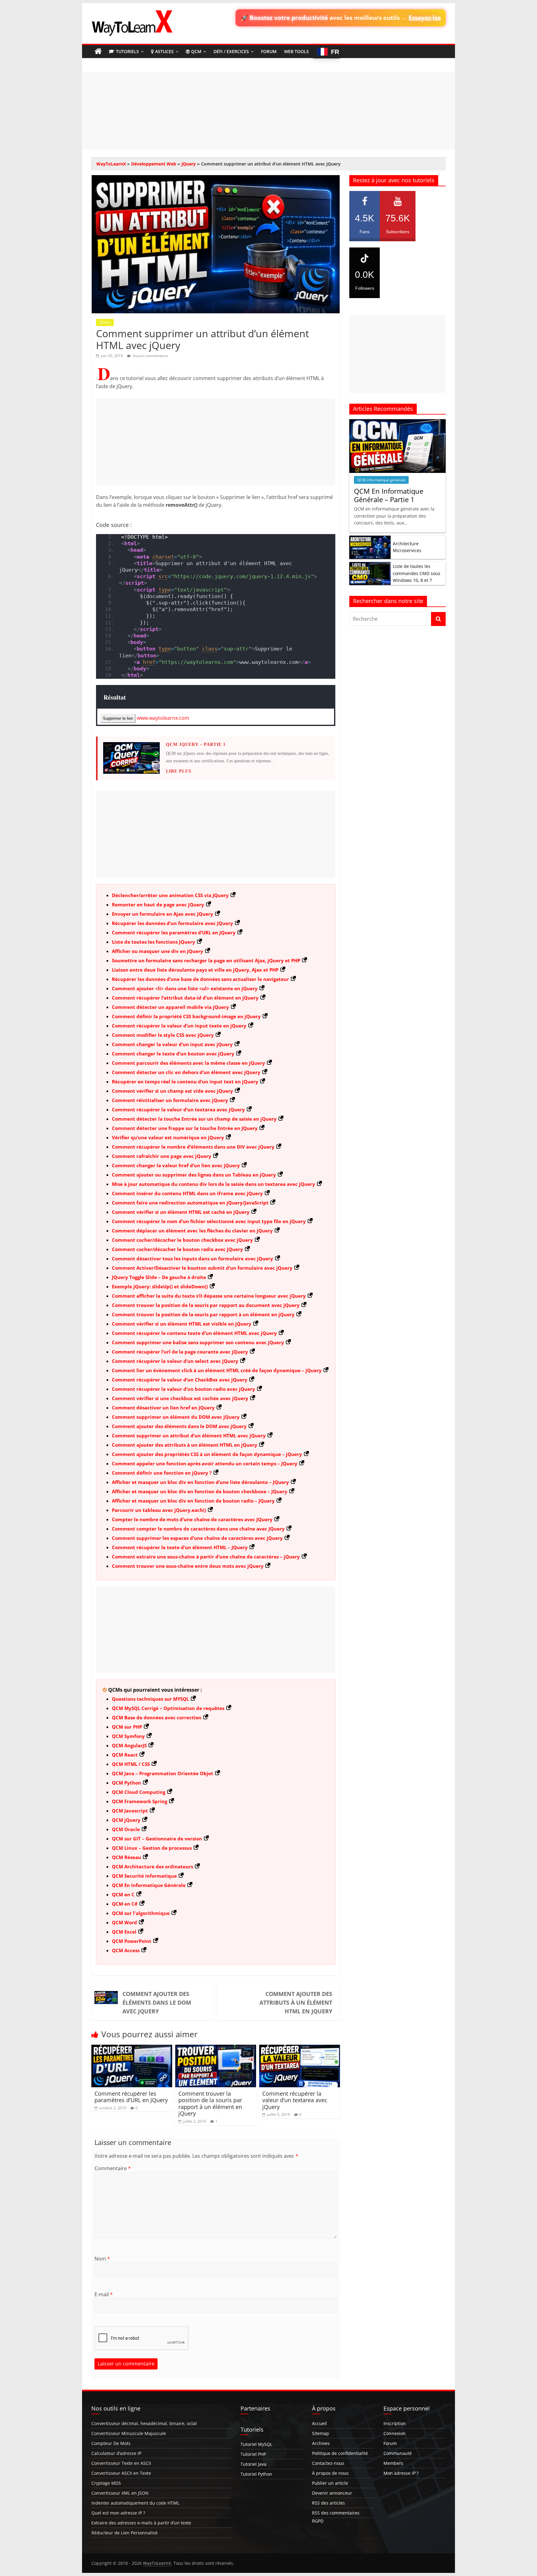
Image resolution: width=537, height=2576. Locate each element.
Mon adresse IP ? (401, 2473)
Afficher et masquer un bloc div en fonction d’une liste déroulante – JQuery (200, 1482)
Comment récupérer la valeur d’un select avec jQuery (175, 1361)
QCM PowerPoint (132, 1941)
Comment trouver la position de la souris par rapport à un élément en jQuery (203, 1314)
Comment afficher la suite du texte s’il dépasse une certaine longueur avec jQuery (209, 1296)
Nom (102, 2259)
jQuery (189, 164)
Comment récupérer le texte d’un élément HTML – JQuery (180, 1547)
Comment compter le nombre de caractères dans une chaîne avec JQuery (198, 1529)
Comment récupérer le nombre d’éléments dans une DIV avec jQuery (193, 1147)
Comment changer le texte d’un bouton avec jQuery (173, 1054)
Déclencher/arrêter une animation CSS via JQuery (170, 895)
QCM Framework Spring (140, 1801)
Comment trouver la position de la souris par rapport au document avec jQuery (206, 1305)
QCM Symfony (128, 1736)
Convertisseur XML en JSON (120, 2493)
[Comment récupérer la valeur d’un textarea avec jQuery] (300, 2048)
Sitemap (321, 2433)
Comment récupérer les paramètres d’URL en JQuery (174, 932)
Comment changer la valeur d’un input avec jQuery (172, 1044)
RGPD (318, 2521)
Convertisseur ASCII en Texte (121, 2473)
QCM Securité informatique (144, 1876)
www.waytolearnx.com (163, 718)
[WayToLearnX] (98, 52)
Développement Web (154, 164)
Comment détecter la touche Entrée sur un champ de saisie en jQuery (194, 1119)
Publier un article (330, 2483)
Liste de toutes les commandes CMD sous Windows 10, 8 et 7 (417, 573)
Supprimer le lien (118, 718)
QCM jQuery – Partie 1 (196, 744)
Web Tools (296, 51)
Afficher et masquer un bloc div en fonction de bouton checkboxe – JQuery (200, 1491)
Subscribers (398, 224)
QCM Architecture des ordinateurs (152, 1866)
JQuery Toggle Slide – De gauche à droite (159, 1277)
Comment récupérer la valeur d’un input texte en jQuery (179, 1026)
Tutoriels (127, 51)
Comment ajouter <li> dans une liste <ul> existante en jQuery (185, 988)
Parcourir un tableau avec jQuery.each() (159, 1510)
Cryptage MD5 (106, 2483)
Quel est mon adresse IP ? (118, 2513)
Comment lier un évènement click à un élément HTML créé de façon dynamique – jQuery (217, 1370)
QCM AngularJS (129, 1745)
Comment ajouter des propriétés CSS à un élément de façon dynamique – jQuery (207, 1454)
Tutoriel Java (253, 2464)
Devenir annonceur (332, 2493)
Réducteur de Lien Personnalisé (124, 2533)
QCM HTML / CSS (131, 1764)
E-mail (104, 2294)
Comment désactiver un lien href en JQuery (163, 1408)
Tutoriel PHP (253, 2454)
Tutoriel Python (256, 2474)
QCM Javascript (130, 1811)
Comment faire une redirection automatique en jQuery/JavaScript (190, 1203)
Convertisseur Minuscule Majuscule (129, 2433)
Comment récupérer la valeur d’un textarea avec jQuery (178, 1109)
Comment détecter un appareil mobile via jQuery (170, 1007)
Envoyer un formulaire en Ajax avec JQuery (163, 914)
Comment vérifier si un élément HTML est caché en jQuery (181, 1212)
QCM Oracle (126, 1829)
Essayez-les (425, 18)
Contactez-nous (328, 2463)
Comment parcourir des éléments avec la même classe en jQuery (188, 1063)
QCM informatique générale (381, 480)
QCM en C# (125, 1904)
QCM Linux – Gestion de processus (152, 1848)
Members (393, 2463)
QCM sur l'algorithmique (141, 1913)
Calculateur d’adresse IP (116, 2453)
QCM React (125, 1755)
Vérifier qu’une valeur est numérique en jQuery (168, 1137)
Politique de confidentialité (340, 2453)
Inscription (395, 2423)
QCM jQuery (126, 1820)
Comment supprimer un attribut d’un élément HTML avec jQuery (189, 1435)
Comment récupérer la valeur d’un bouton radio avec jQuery (184, 1389)
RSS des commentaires (336, 2513)
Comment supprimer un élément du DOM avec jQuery (176, 1417)
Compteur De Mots (111, 2443)
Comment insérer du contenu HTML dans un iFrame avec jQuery (187, 1193)
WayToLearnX (111, 164)
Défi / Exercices (231, 51)
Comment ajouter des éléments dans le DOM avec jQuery (179, 1426)
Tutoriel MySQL (256, 2444)
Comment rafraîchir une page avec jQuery (162, 1156)
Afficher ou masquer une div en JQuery (158, 951)
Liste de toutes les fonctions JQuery (154, 942)
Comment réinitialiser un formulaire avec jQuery (170, 1100)
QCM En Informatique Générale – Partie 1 (389, 495)
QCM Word (124, 1922)
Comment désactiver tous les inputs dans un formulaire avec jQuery (193, 1259)
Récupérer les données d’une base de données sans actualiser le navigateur (200, 979)
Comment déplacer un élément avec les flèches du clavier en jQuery (192, 1231)
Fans (365, 224)
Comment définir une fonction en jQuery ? (162, 1473)
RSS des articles (328, 2503)
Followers (365, 280)
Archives (321, 2443)
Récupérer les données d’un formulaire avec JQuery (172, 923)
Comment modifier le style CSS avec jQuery (163, 1035)
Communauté (398, 2453)
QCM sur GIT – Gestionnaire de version (157, 1839)
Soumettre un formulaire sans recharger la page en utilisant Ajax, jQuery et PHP (206, 960)
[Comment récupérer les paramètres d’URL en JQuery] (132, 2048)
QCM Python (126, 1783)
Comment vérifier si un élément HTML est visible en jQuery (182, 1324)
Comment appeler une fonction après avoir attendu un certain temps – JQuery (205, 1463)
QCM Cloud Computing (139, 1792)
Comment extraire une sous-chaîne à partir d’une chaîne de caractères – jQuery (206, 1557)
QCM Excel (124, 1932)
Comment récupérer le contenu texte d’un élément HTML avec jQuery (194, 1333)
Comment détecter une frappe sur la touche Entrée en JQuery (185, 1128)
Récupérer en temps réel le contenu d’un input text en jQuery (185, 1082)
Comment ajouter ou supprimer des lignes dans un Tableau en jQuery (194, 1175)
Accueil (319, 2423)
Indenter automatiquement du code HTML (135, 2503)
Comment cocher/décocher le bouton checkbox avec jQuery (182, 1240)
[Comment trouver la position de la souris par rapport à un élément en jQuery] (216, 2048)
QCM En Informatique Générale (149, 1885)
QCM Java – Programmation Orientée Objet (163, 1773)
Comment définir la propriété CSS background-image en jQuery (186, 1016)
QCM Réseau (126, 1857)
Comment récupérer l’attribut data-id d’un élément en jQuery (185, 998)
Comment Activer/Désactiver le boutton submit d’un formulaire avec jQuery (202, 1268)
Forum (269, 51)
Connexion (395, 2433)
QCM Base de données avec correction (157, 1717)
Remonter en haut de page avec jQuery (158, 905)
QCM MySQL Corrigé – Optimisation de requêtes (168, 1708)
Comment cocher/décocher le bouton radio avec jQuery (177, 1249)
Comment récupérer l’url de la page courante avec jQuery (180, 1352)
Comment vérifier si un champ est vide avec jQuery (172, 1091)
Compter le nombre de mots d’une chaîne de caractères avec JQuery (192, 1519)
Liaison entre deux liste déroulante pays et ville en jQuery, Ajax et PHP (195, 970)
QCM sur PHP (127, 1727)
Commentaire (113, 2168)
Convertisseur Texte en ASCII (121, 2463)
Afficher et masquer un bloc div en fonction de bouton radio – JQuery (193, 1501)
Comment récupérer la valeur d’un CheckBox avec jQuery (180, 1380)
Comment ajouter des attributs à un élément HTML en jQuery (185, 1445)
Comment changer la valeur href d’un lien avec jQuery (176, 1165)
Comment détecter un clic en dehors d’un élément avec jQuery (186, 1072)
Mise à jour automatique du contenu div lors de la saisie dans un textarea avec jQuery (213, 1184)
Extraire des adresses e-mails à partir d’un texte (141, 2523)
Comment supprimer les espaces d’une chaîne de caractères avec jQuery (197, 1538)
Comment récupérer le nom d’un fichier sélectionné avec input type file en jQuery (209, 1221)
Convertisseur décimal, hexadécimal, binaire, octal (144, 2423)
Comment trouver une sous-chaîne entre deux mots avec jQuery (188, 1566)
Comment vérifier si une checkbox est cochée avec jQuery (180, 1398)
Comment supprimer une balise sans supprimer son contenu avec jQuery (198, 1342)
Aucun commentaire (150, 356)
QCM (196, 51)
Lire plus (179, 771)
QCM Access (126, 1950)
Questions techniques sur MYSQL (150, 1699)
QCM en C (123, 1894)
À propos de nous (330, 2473)
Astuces (164, 51)
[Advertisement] (268, 111)
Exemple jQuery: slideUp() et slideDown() (160, 1286)
